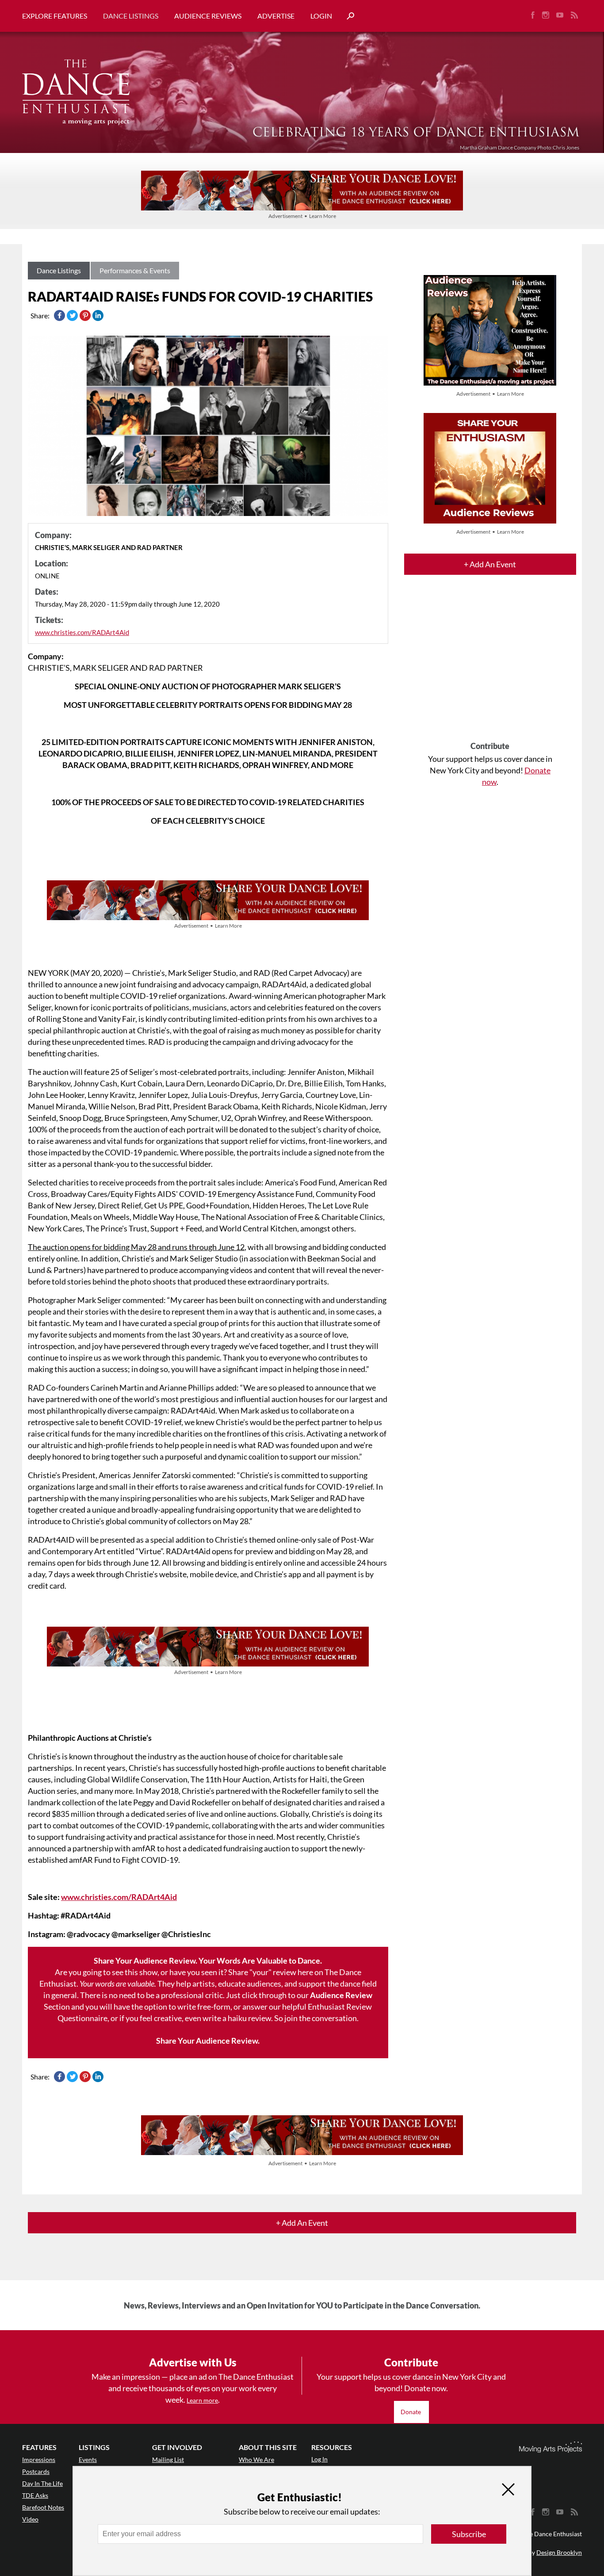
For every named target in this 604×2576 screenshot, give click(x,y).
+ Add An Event (490, 564)
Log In (319, 2459)
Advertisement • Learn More (302, 216)
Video (30, 2519)
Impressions (39, 2459)
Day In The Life (42, 2483)
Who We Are (256, 2459)
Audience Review (341, 1995)
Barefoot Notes (43, 2507)
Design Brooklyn (559, 2552)
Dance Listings (131, 16)
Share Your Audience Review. (208, 2041)
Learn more (202, 2400)
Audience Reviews (208, 16)
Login (321, 16)
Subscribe (469, 2534)
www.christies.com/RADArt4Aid (82, 632)
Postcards (36, 2471)
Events (88, 2459)
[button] (347, 16)
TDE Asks (35, 2495)
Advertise (276, 16)
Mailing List (168, 2459)
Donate (411, 2412)
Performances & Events (135, 270)
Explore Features (55, 16)
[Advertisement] (490, 666)
